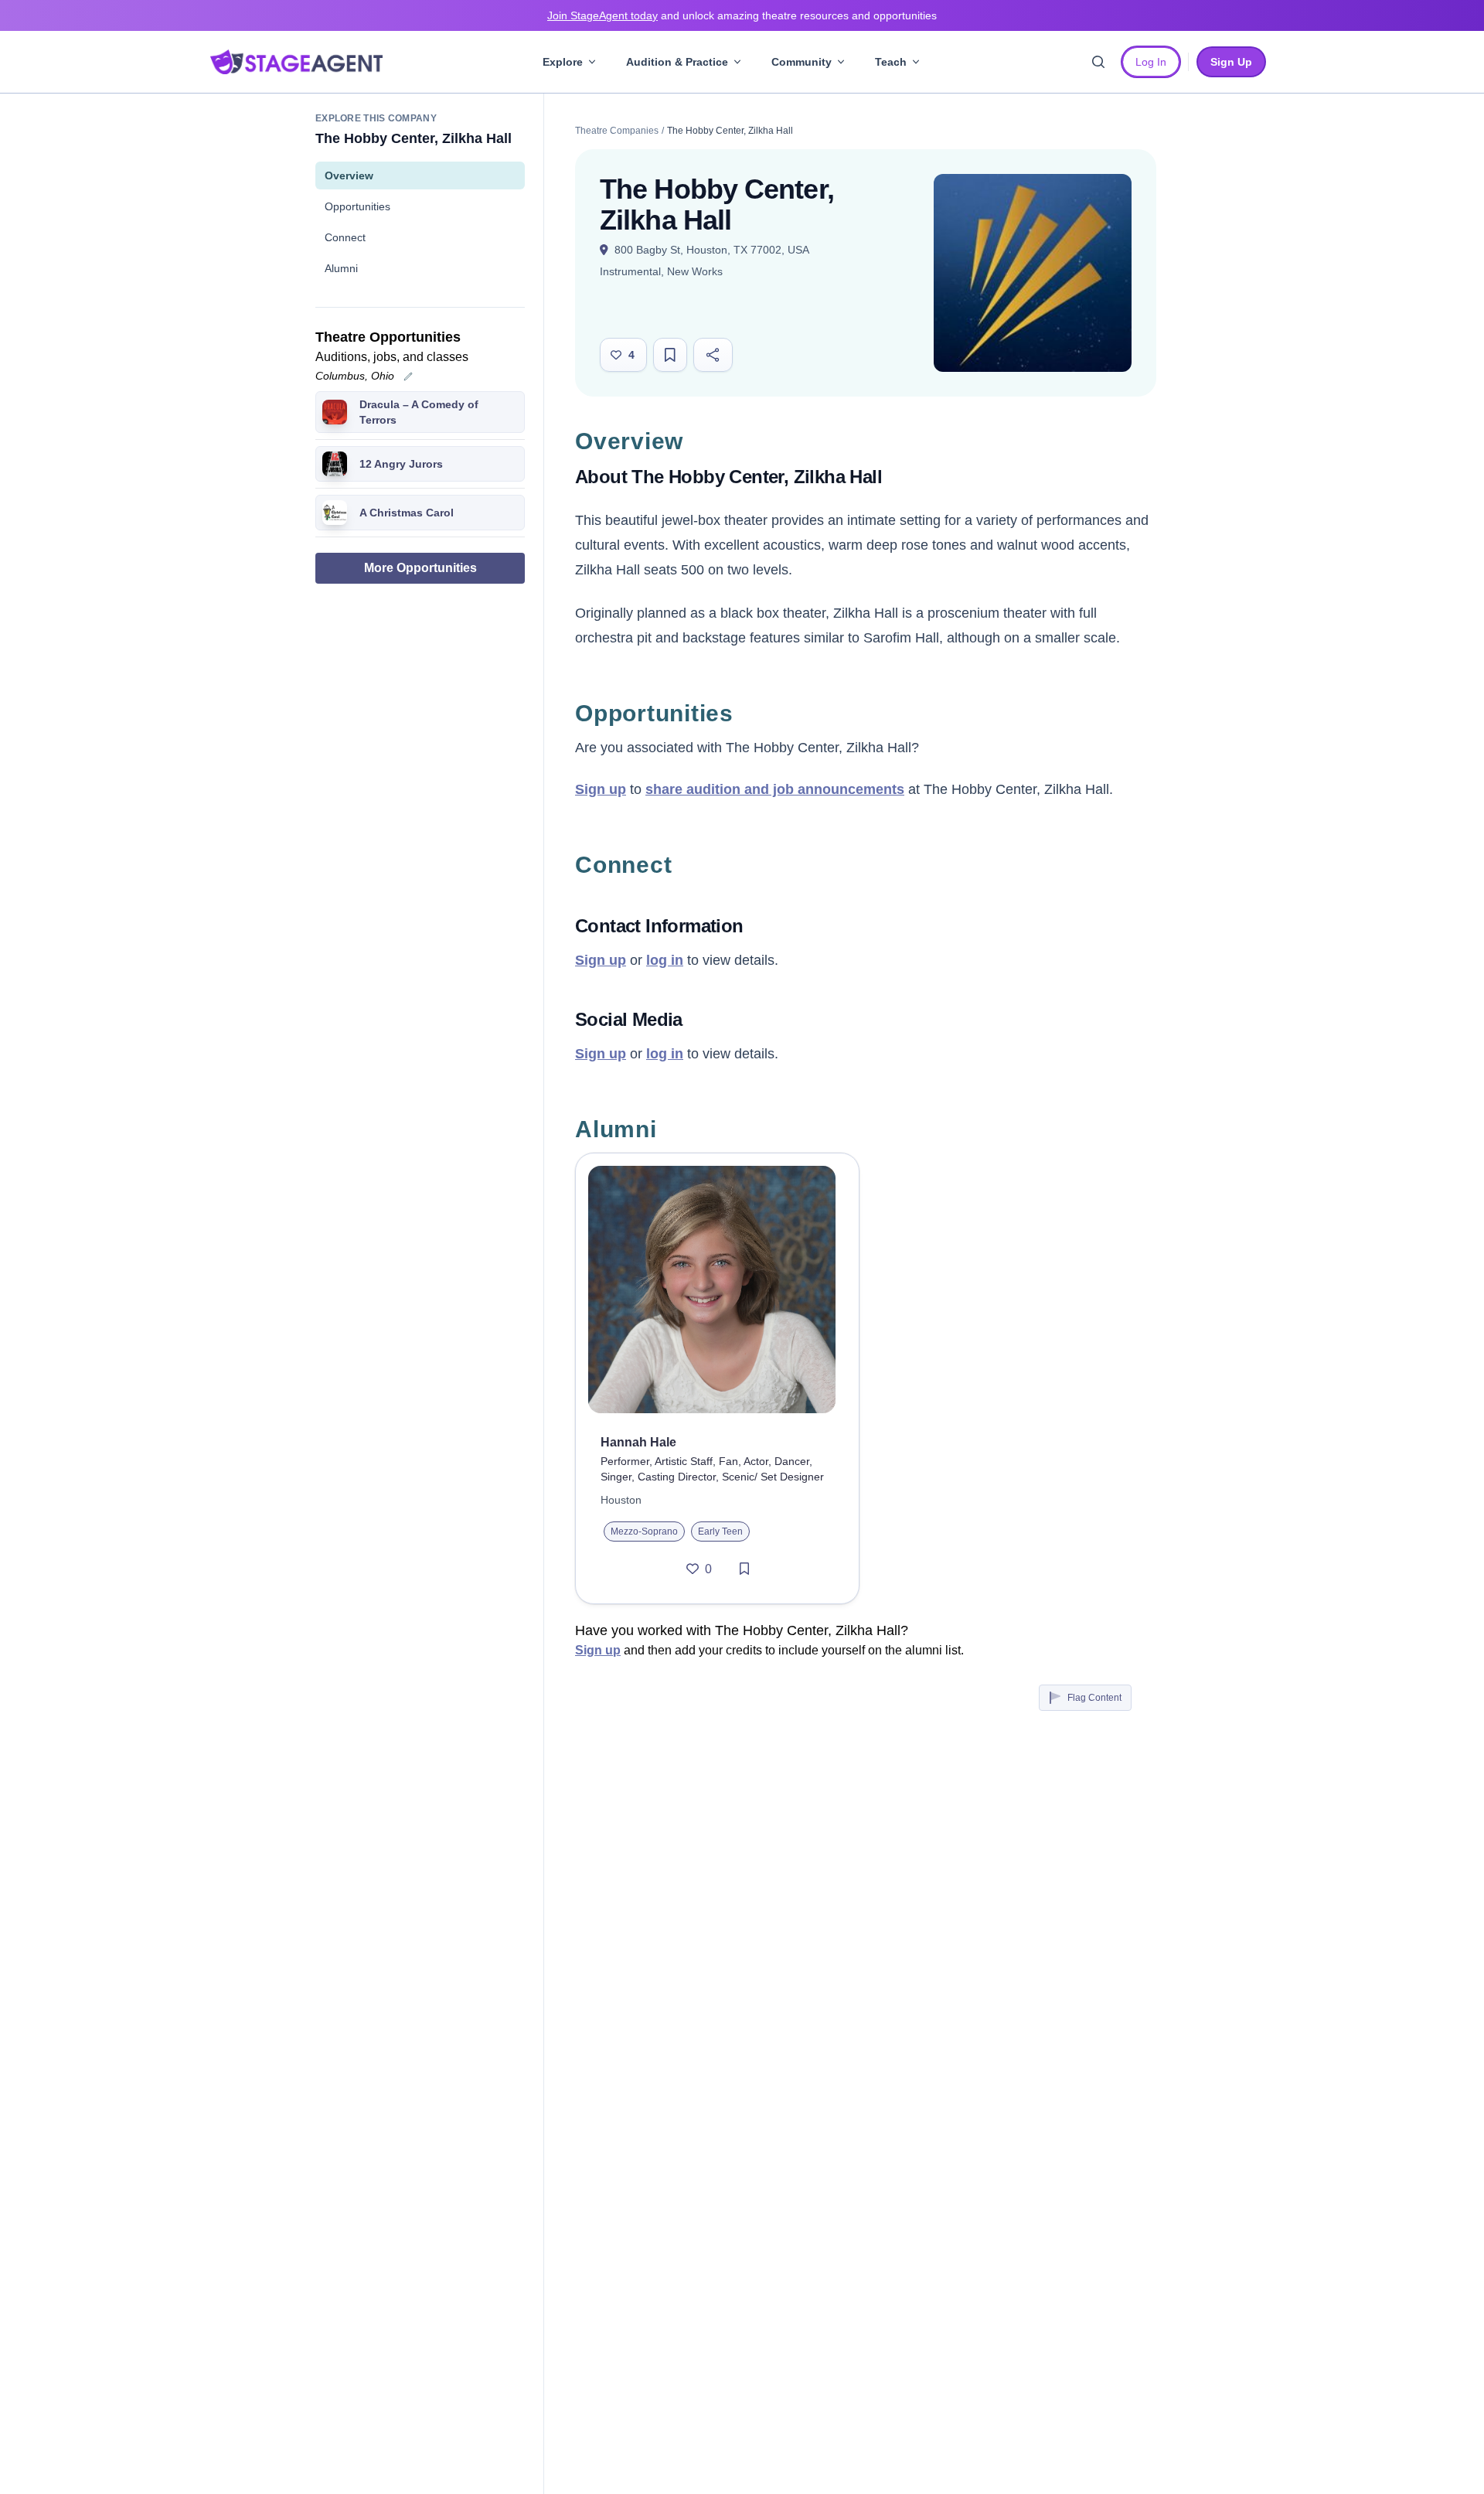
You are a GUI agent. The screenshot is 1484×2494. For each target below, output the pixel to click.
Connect (345, 237)
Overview (349, 175)
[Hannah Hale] (717, 1290)
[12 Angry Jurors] (335, 464)
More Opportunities (420, 568)
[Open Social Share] (713, 355)
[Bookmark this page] (670, 355)
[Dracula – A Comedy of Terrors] (335, 412)
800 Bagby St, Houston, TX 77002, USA (710, 250)
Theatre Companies (617, 131)
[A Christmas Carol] (335, 513)
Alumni (341, 268)
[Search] (1098, 62)
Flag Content (1094, 1698)
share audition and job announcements (775, 789)
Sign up (601, 789)
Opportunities (357, 206)
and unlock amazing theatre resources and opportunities (742, 15)
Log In (1151, 62)
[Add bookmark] (744, 1569)
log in (665, 960)
